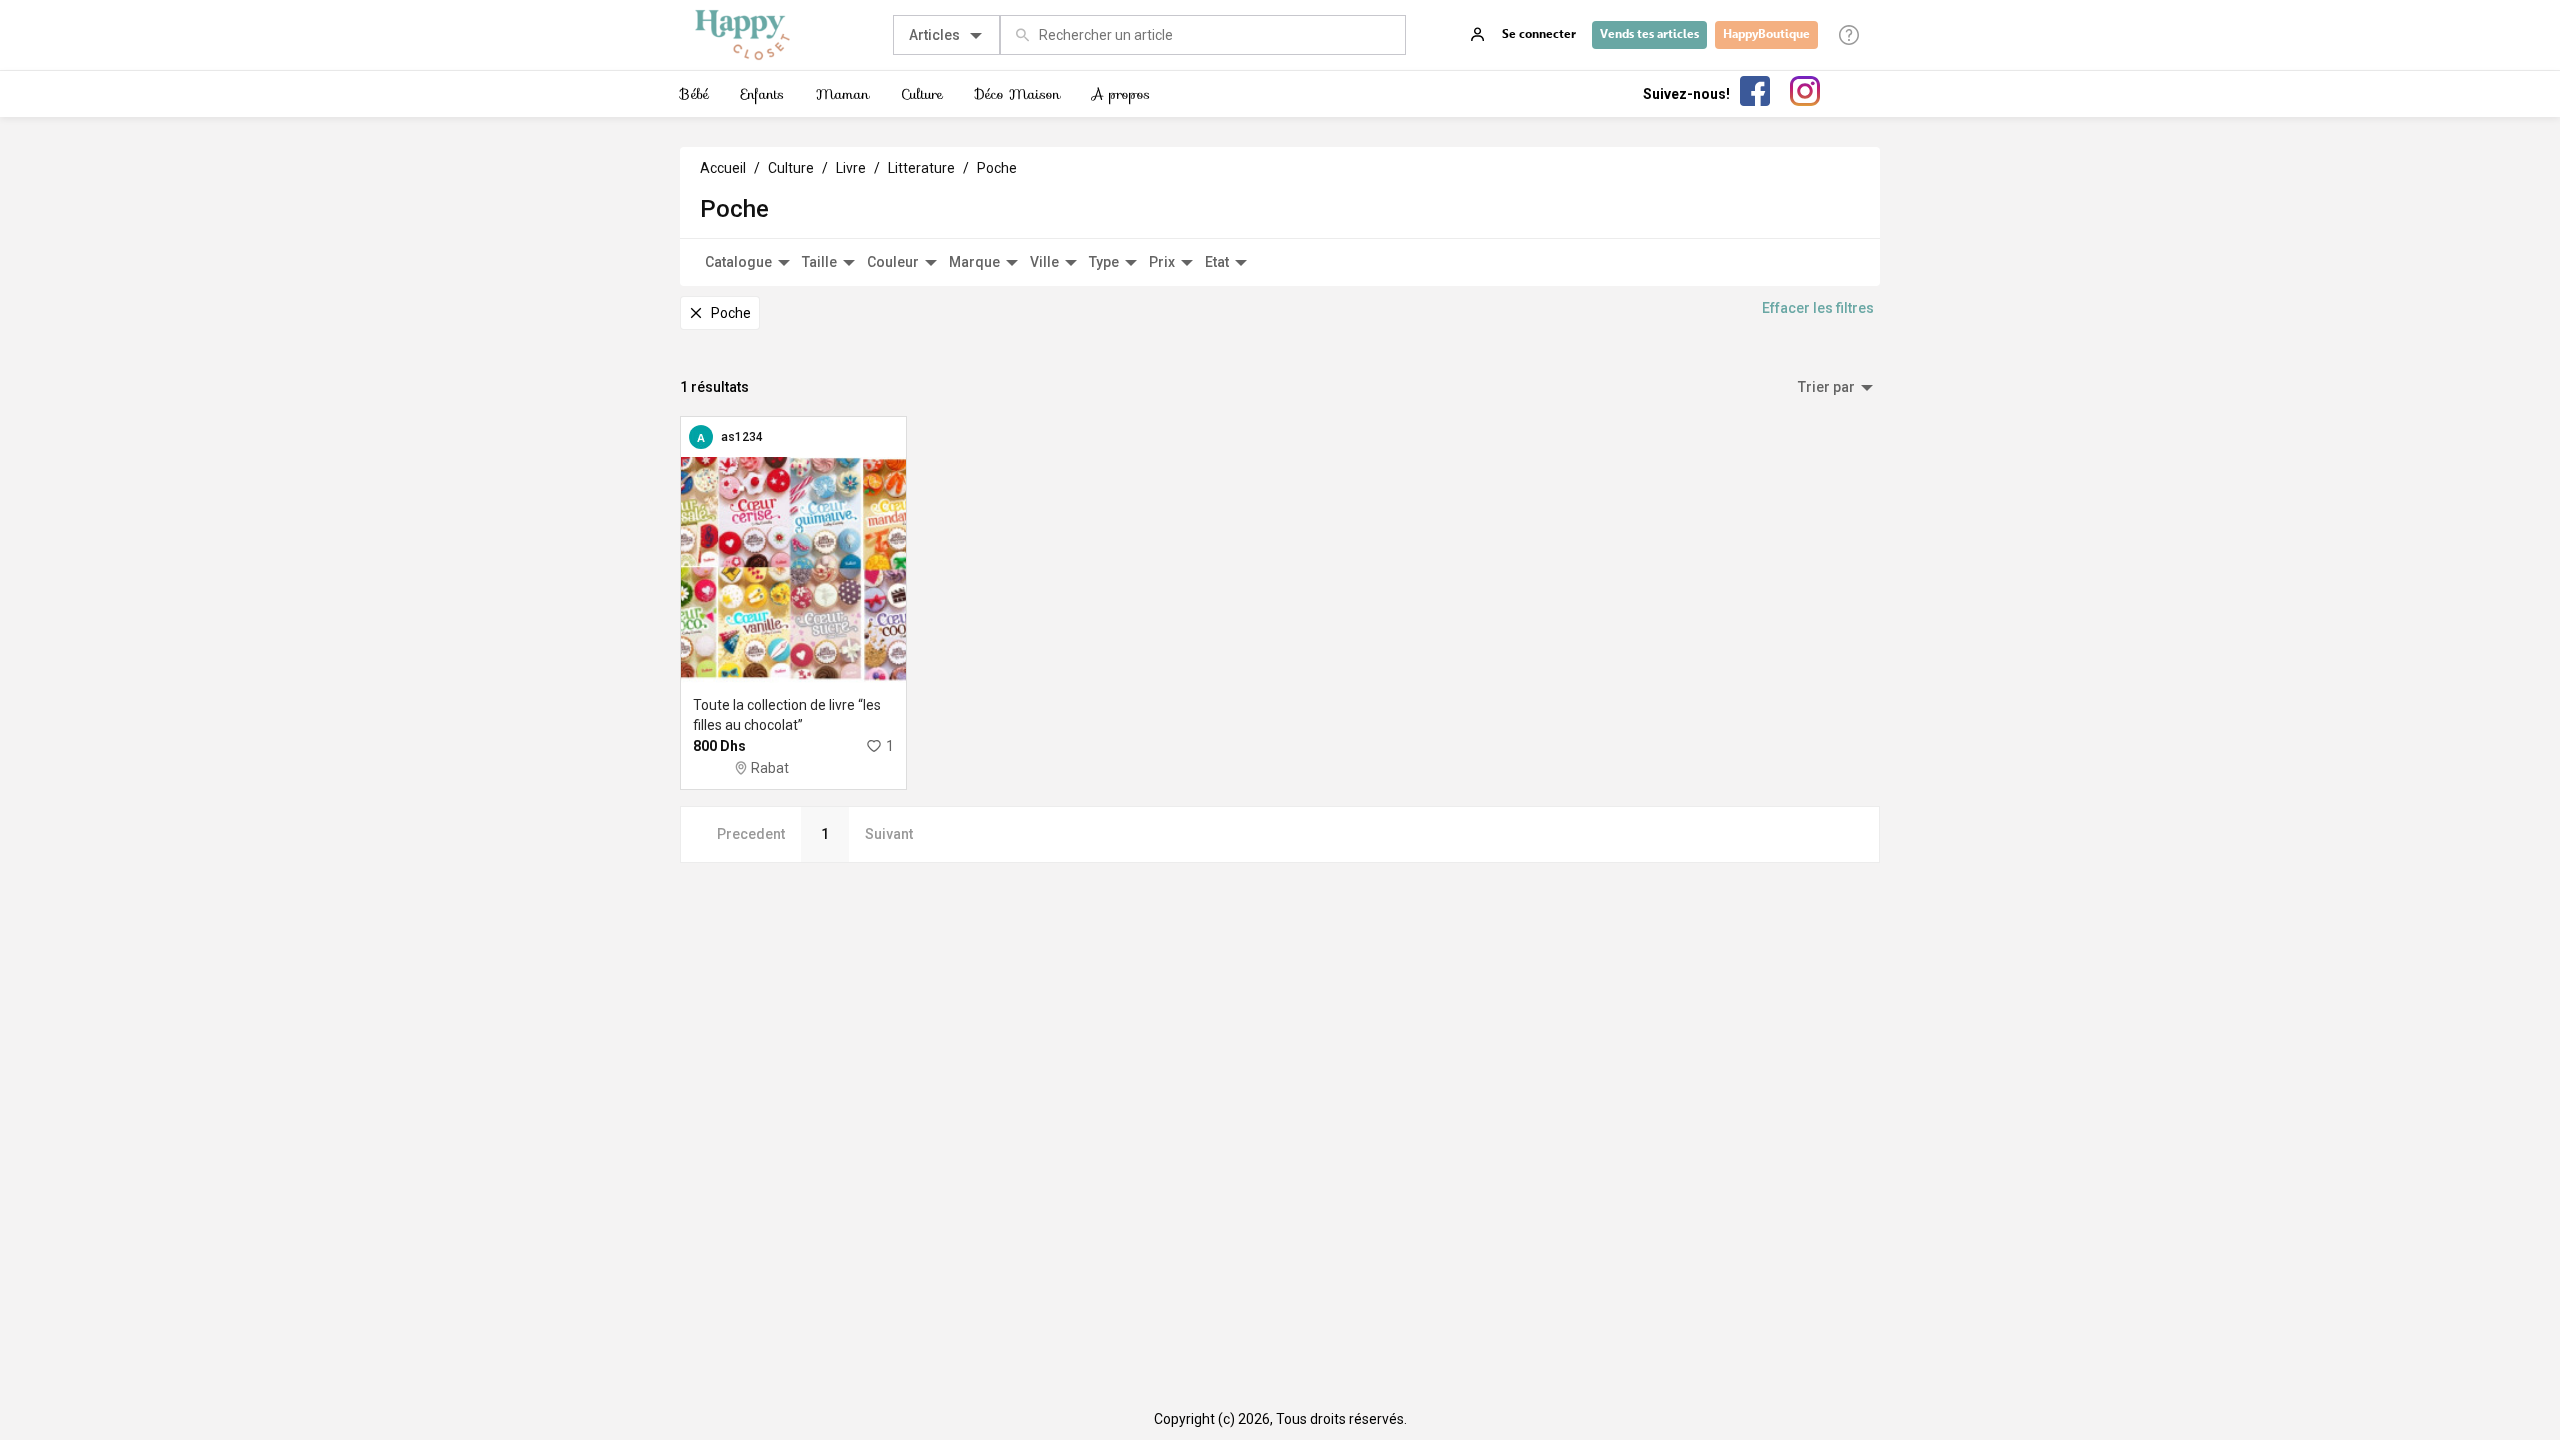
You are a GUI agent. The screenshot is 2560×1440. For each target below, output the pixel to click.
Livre (851, 168)
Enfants (762, 94)
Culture (922, 94)
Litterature (921, 168)
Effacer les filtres (1818, 308)
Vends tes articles (1649, 34)
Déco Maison (1017, 94)
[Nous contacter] (1849, 35)
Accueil (723, 168)
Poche (997, 168)
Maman (842, 94)
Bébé (694, 94)
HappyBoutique (1766, 34)
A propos (1121, 94)
